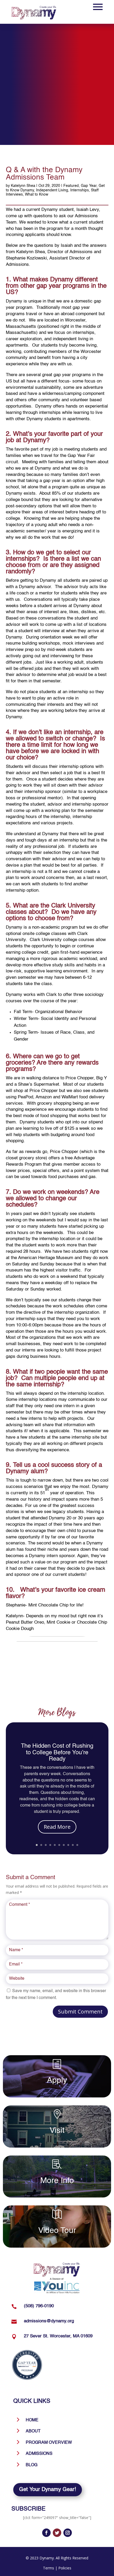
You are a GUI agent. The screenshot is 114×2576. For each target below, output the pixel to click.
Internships (80, 190)
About (33, 2431)
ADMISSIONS (39, 2454)
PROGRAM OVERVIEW (49, 2443)
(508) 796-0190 (39, 2306)
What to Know (37, 195)
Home (32, 2420)
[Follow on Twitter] (57, 2533)
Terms (49, 2568)
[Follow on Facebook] (46, 2533)
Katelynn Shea (23, 186)
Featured (71, 186)
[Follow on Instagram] (68, 2533)
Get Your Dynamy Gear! (48, 2490)
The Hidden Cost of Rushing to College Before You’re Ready (57, 1752)
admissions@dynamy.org (49, 2321)
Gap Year (89, 186)
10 (77, 1845)
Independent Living (52, 190)
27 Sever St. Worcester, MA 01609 (58, 2336)
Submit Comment (80, 2012)
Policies (65, 2568)
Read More (57, 1827)
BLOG (32, 2465)
